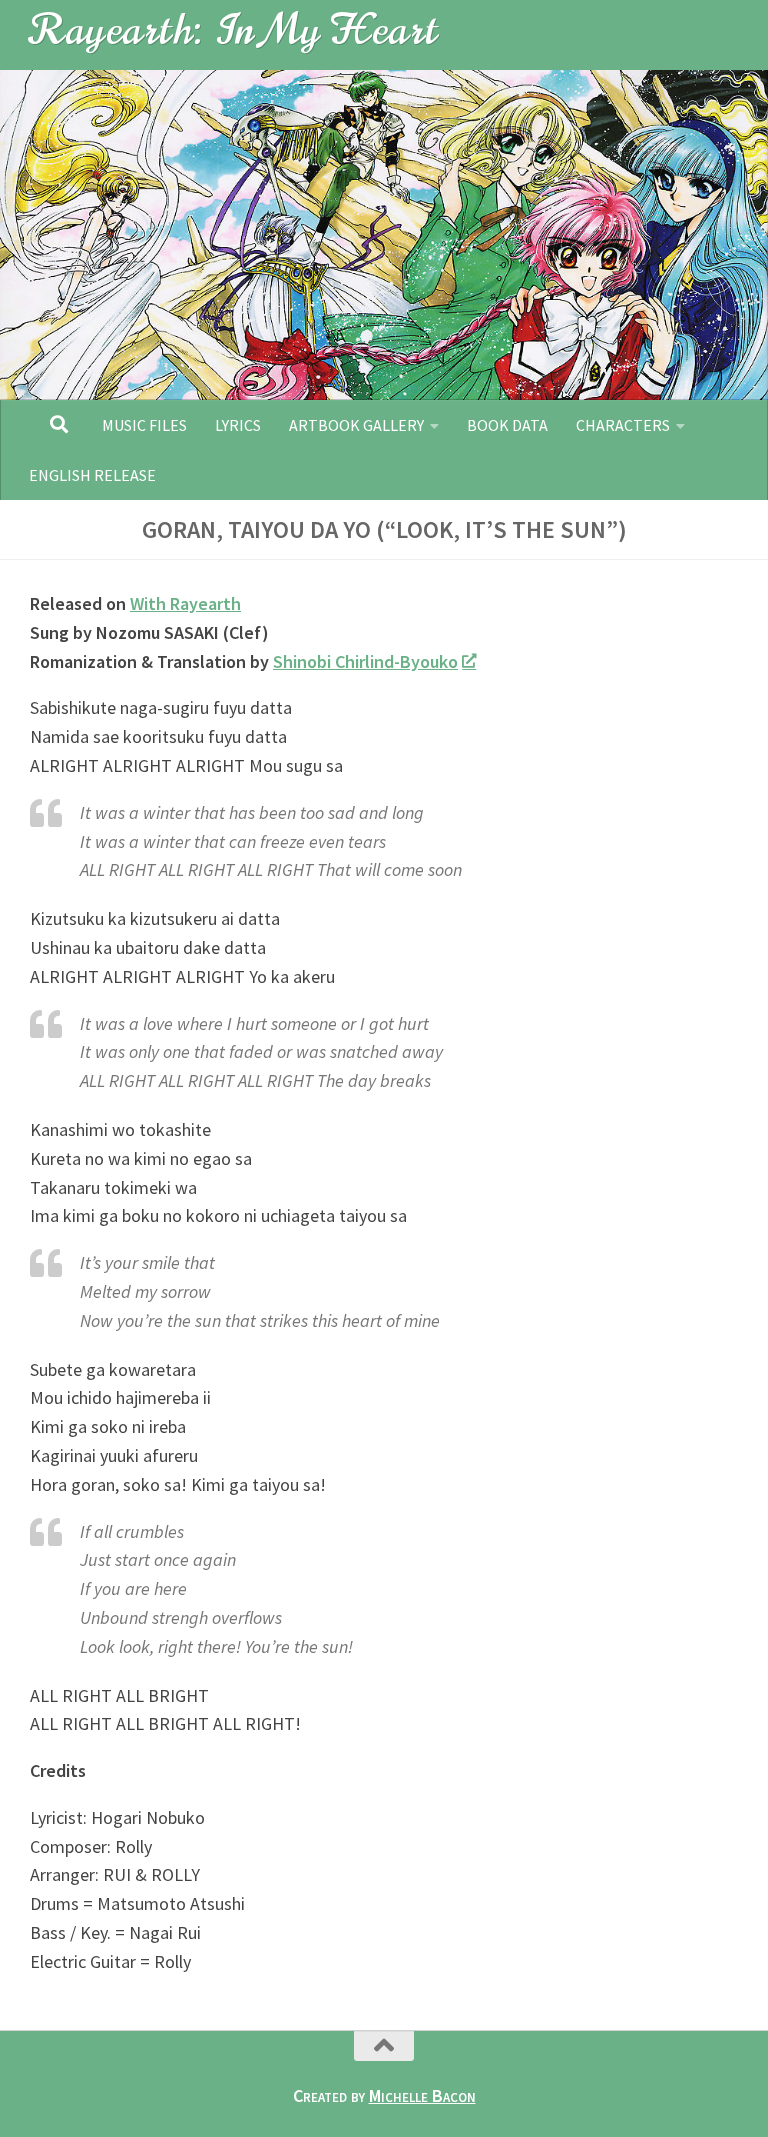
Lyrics (238, 425)
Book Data (507, 425)
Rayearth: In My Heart (234, 29)
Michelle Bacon (422, 2095)
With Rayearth (185, 603)
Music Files (144, 425)
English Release (92, 475)
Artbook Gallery (356, 425)
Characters (623, 425)
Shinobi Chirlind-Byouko (365, 661)
